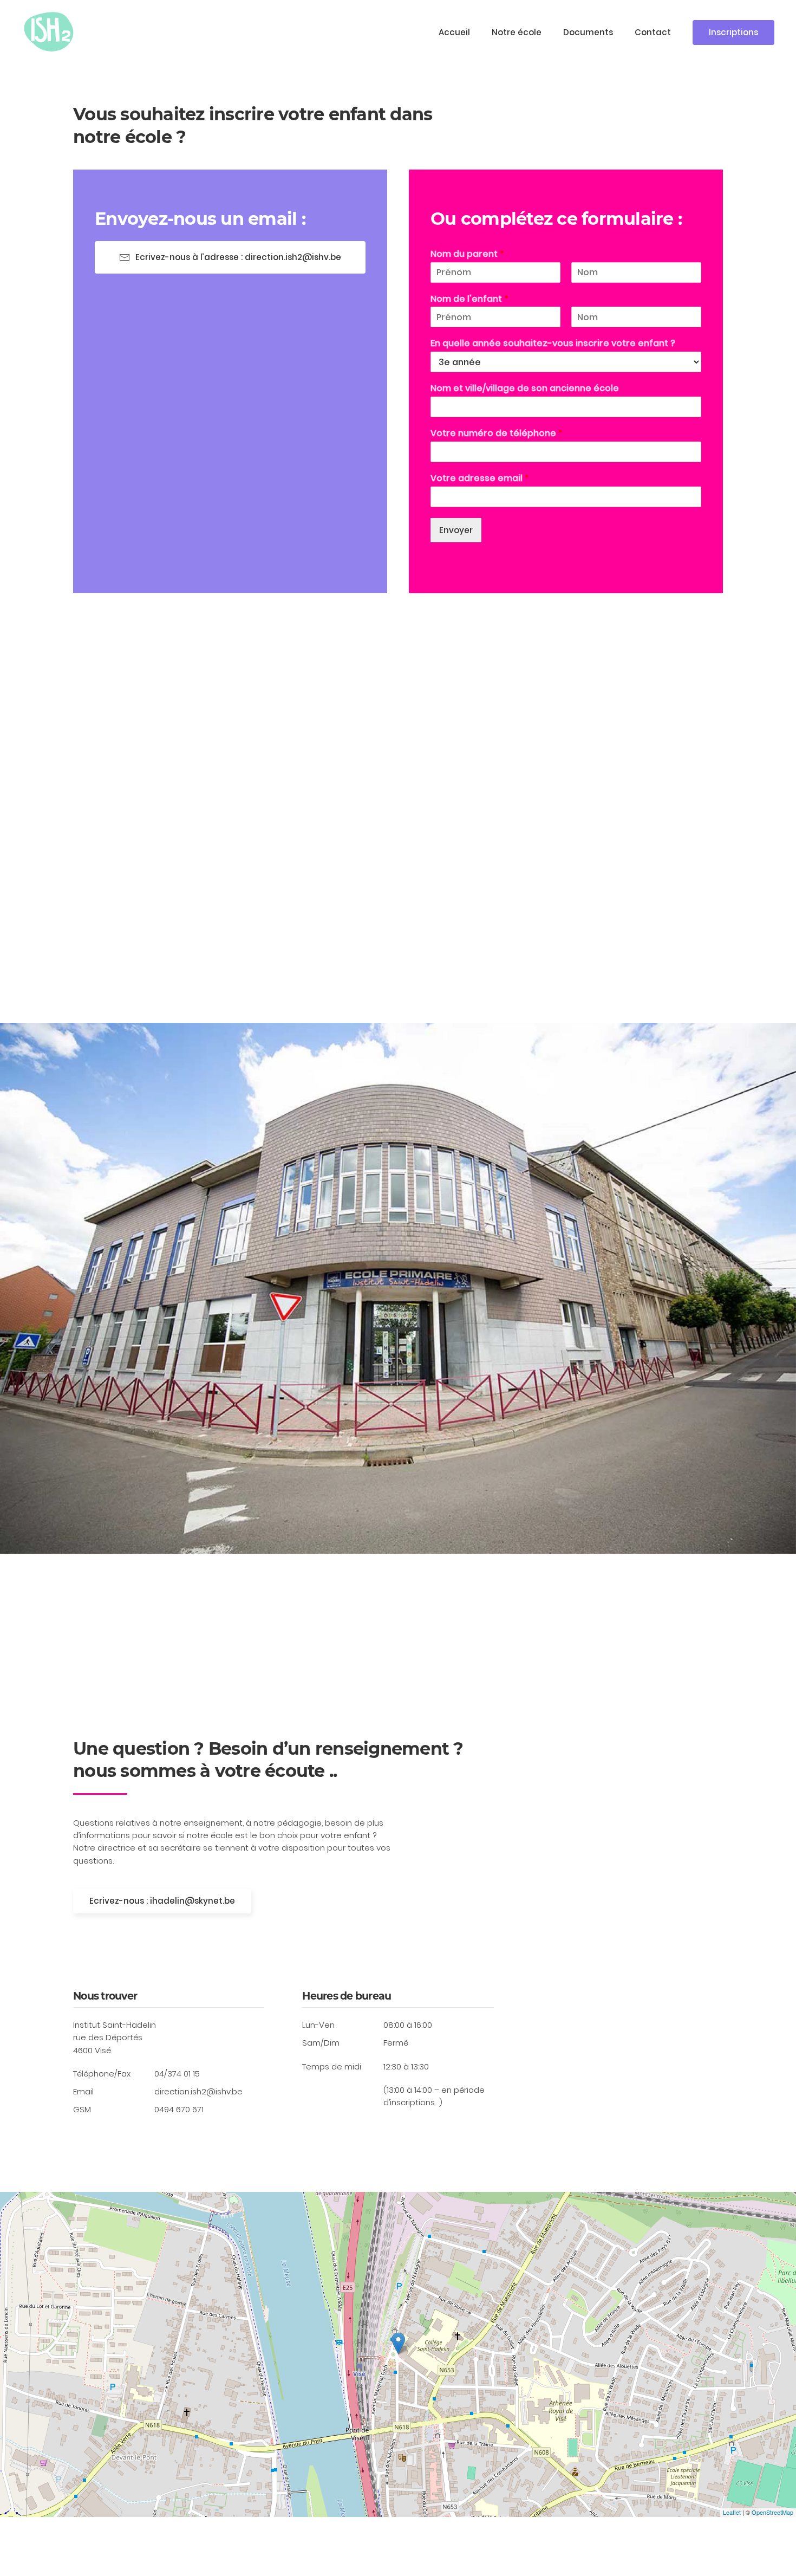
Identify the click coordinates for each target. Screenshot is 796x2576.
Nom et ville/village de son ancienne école (525, 389)
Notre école (517, 32)
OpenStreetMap (772, 2512)
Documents (588, 32)
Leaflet (732, 2512)
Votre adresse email (480, 479)
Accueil (454, 32)
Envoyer (456, 530)
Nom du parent (467, 254)
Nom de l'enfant (469, 299)
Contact (653, 32)
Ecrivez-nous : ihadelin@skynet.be (162, 1901)
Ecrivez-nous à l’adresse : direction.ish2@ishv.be (238, 257)
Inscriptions (733, 32)
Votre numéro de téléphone (497, 434)
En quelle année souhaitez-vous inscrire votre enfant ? (553, 344)
